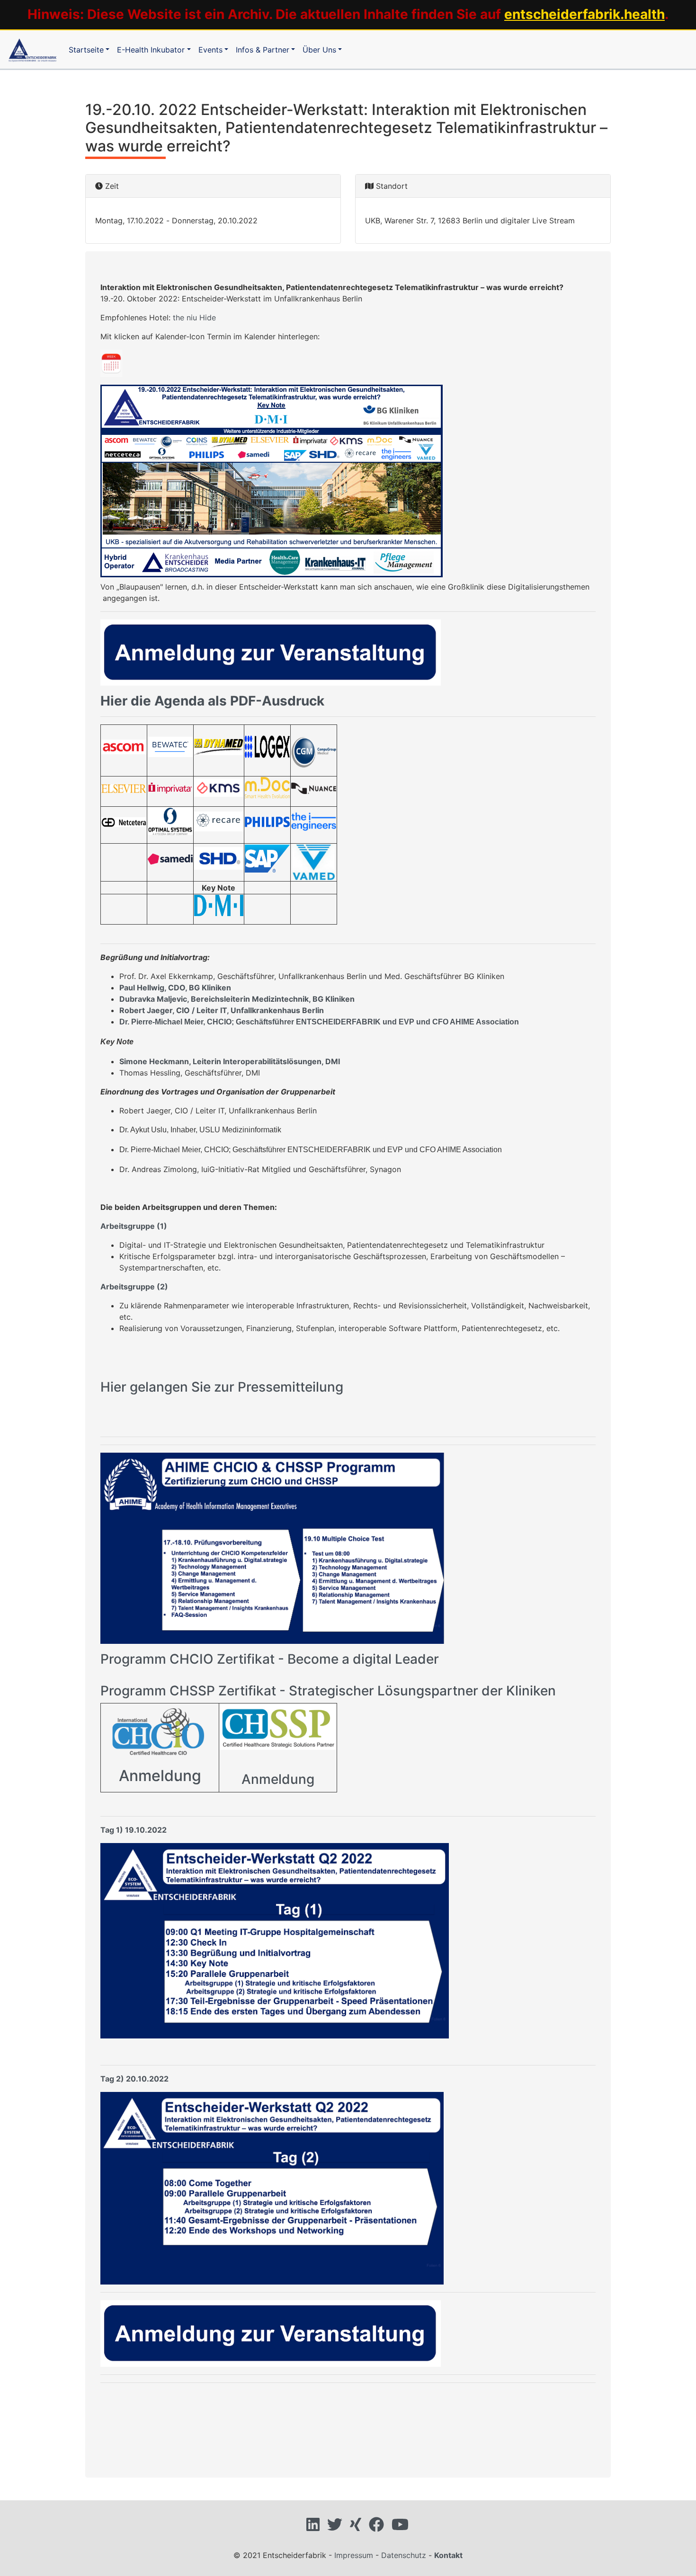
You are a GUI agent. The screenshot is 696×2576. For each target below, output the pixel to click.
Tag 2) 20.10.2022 (134, 2079)
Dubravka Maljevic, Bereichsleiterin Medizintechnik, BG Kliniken (237, 999)
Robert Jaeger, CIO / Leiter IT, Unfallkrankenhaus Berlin (222, 1010)
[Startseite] (32, 49)
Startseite (86, 50)
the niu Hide (194, 318)
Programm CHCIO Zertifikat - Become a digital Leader (270, 1659)
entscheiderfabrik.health (584, 14)
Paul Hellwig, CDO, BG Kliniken (175, 988)
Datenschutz (404, 2555)
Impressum (354, 2555)
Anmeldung (160, 1776)
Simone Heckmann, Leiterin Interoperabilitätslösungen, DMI (230, 1061)
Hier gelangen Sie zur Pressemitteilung (222, 1387)
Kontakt (448, 2555)
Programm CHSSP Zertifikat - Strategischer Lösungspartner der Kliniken (328, 1691)
